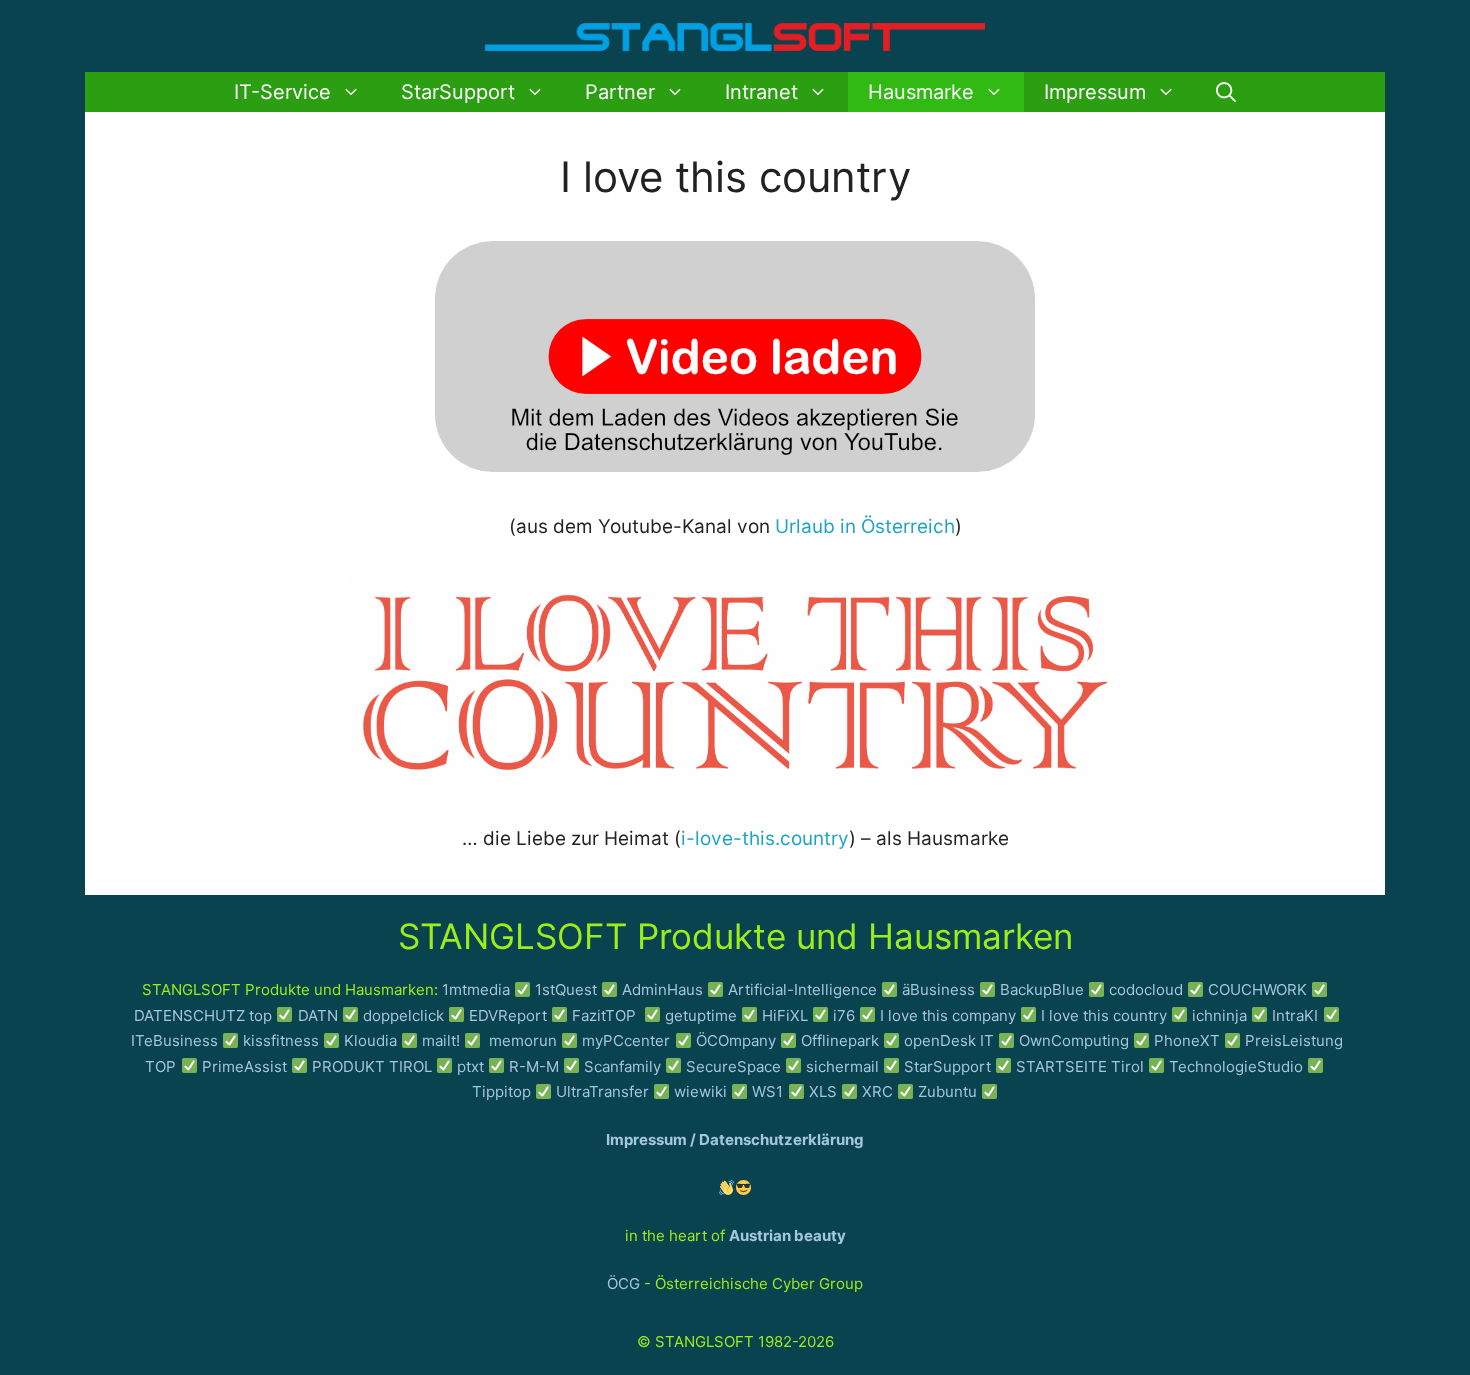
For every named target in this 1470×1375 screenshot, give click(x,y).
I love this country (1104, 1015)
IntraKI (1295, 1015)
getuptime (701, 1015)
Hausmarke (921, 92)
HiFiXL (785, 1015)
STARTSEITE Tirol (1080, 1066)
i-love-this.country (765, 838)
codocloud (1146, 989)
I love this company (948, 1015)
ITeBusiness (174, 1040)
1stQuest (566, 989)
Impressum (1095, 92)
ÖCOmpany (736, 1040)
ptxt (470, 1066)
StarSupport (458, 92)
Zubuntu (947, 1091)
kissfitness (281, 1040)
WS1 (767, 1091)
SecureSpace (733, 1066)
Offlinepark (840, 1040)
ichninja (1219, 1015)
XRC (877, 1091)
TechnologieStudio (1236, 1066)
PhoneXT (1189, 1040)
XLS (823, 1091)
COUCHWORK (1257, 989)
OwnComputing (1074, 1040)
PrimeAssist (244, 1066)
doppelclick (403, 1015)
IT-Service (282, 92)
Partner (620, 92)
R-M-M (534, 1066)
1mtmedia (476, 989)
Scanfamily (622, 1066)
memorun (523, 1040)
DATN (318, 1015)
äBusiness (938, 989)
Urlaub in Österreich (865, 526)
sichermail (842, 1066)
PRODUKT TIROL (372, 1066)
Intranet (761, 92)
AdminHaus (662, 989)
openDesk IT (949, 1040)
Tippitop (501, 1091)
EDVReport (508, 1015)
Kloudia (370, 1040)
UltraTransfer (602, 1091)
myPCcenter (626, 1040)
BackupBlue (1042, 989)
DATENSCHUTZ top (203, 1015)
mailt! (441, 1040)
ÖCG (623, 1283)
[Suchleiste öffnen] (1226, 92)
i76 (844, 1015)
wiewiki (700, 1091)
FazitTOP (606, 1015)
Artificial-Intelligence (802, 989)
